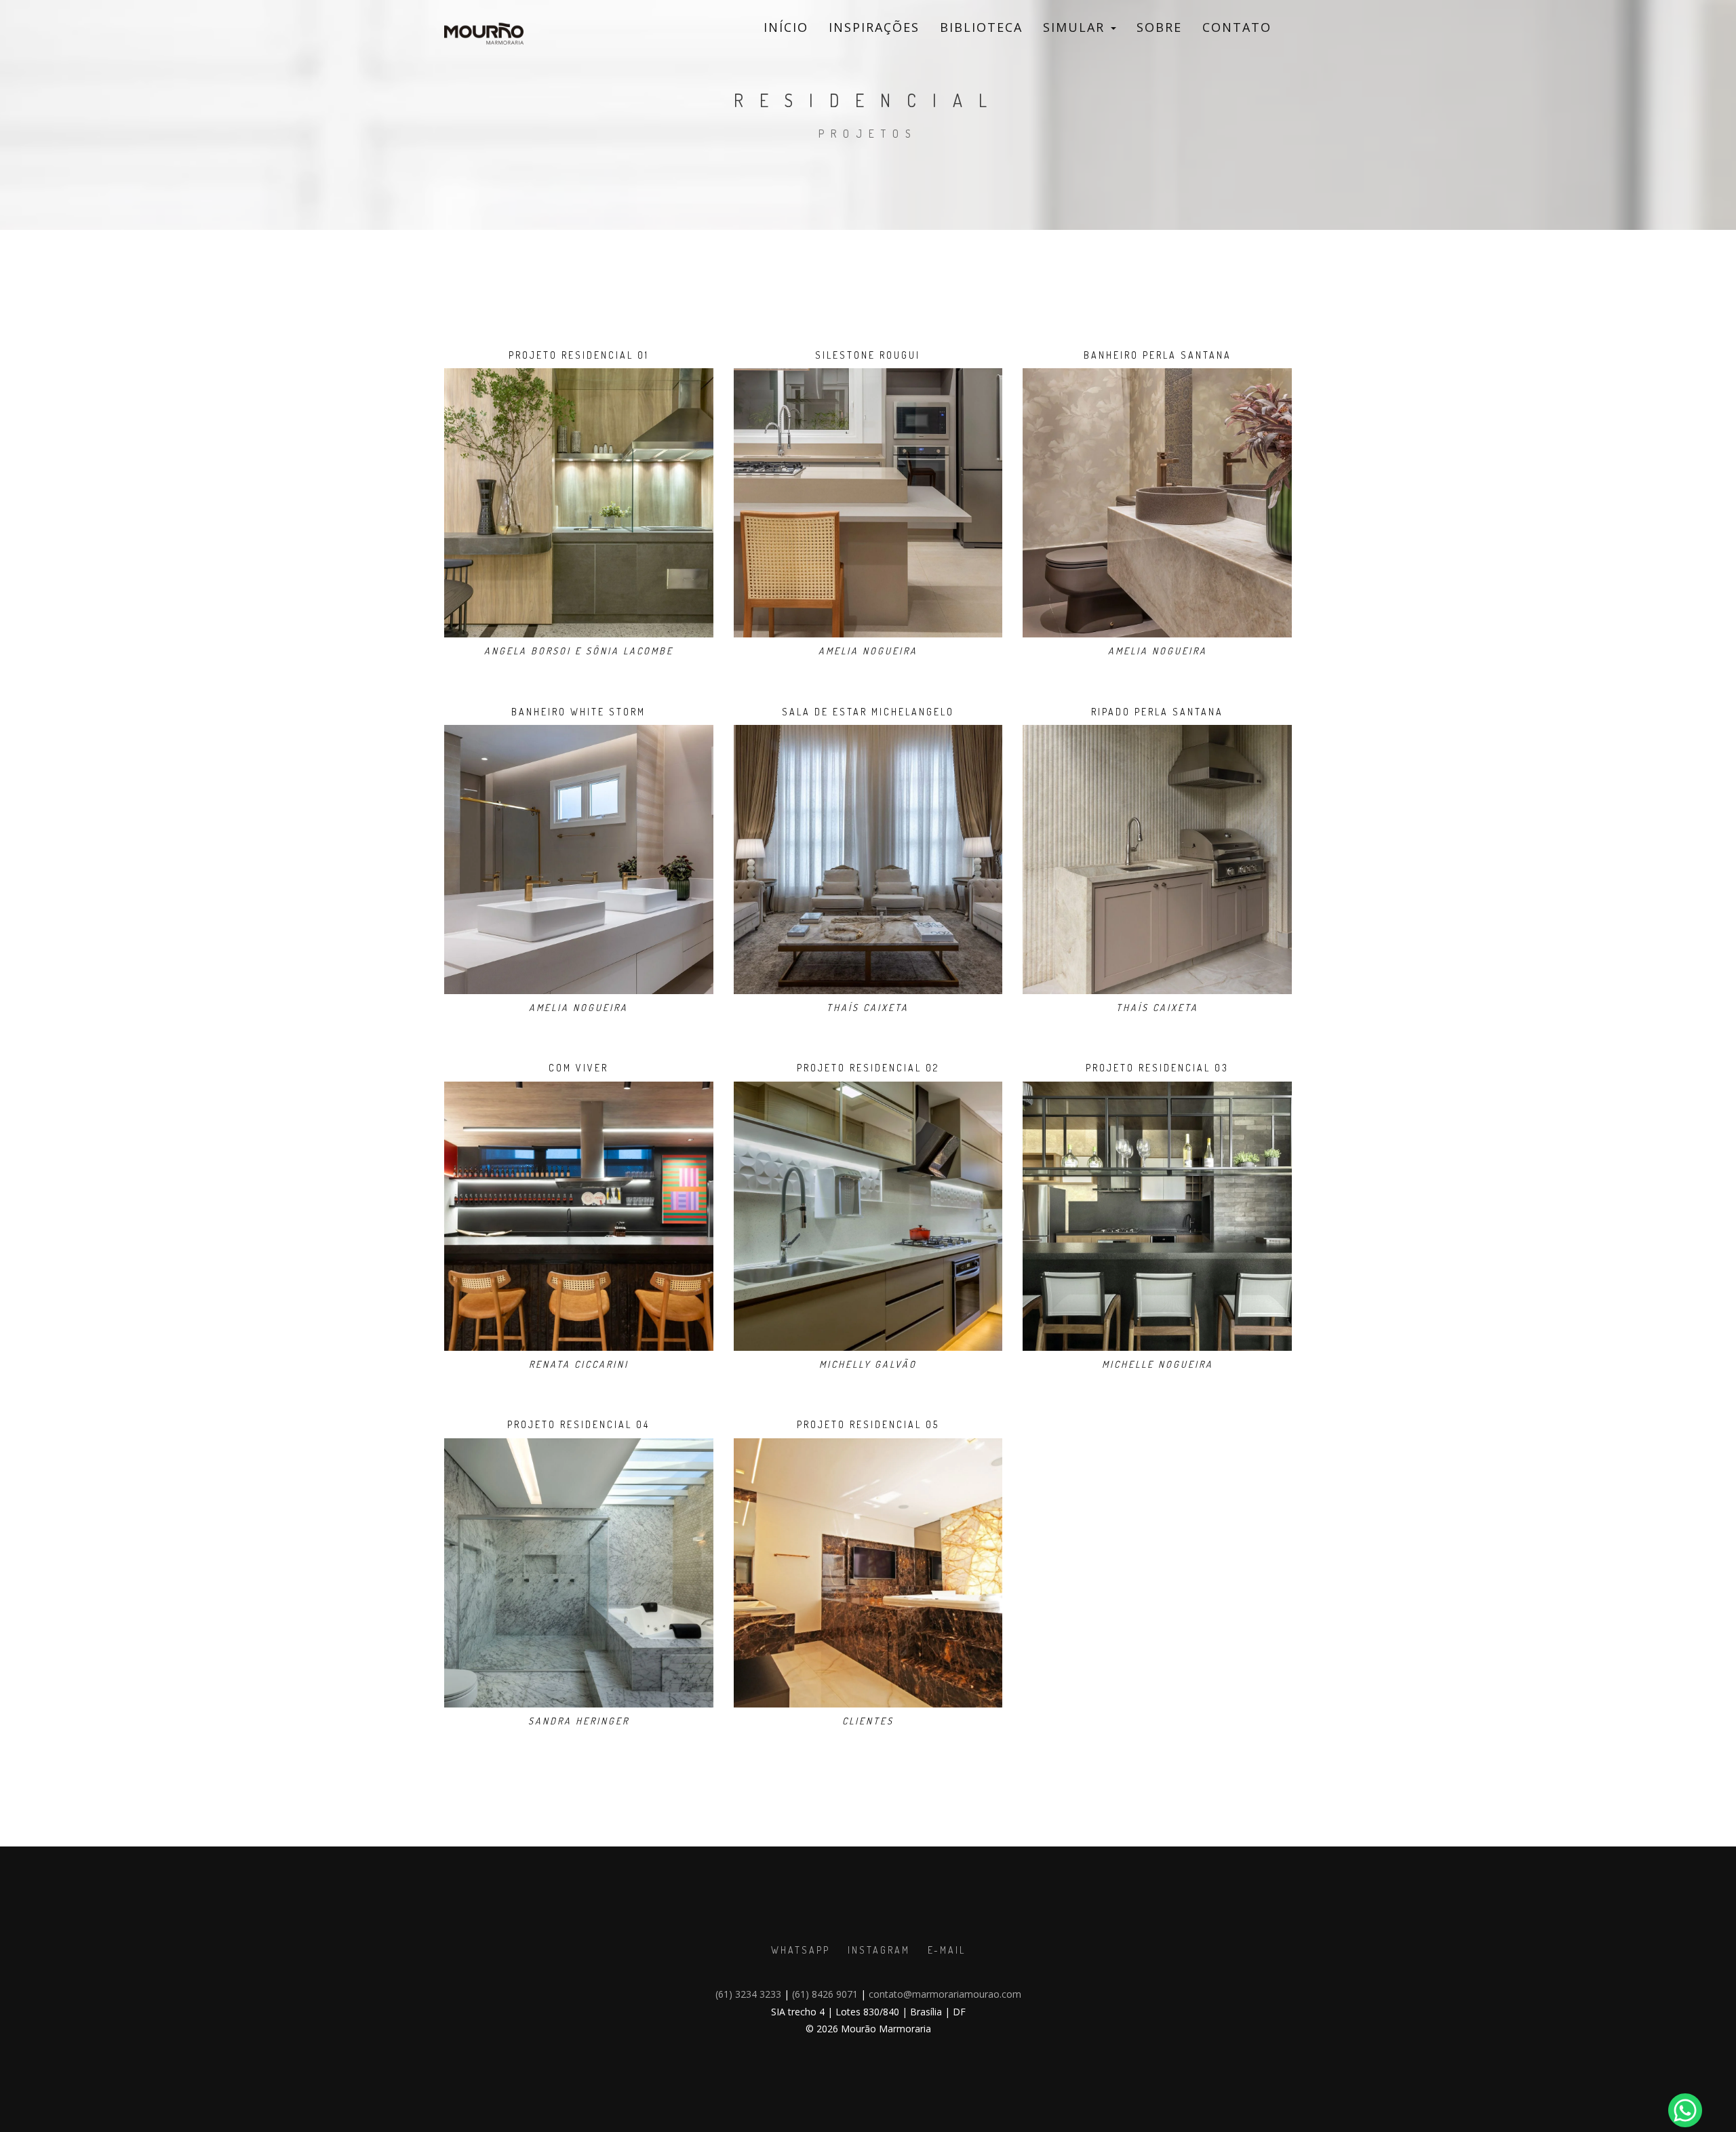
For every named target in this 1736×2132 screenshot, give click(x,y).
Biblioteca (981, 27)
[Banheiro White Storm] (579, 858)
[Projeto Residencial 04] (579, 1572)
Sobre (1159, 27)
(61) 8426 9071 (825, 1994)
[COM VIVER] (579, 1215)
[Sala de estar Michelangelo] (868, 858)
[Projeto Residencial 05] (868, 1572)
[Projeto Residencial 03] (1157, 1215)
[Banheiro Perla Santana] (1157, 501)
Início (786, 27)
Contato (1237, 27)
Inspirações (874, 27)
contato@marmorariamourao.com (945, 1994)
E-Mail (947, 1950)
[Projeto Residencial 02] (868, 1215)
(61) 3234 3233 (748, 1994)
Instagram (879, 1950)
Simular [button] (1076, 27)
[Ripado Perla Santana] (1157, 858)
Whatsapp (801, 1950)
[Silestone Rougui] (868, 501)
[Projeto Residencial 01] (579, 501)
